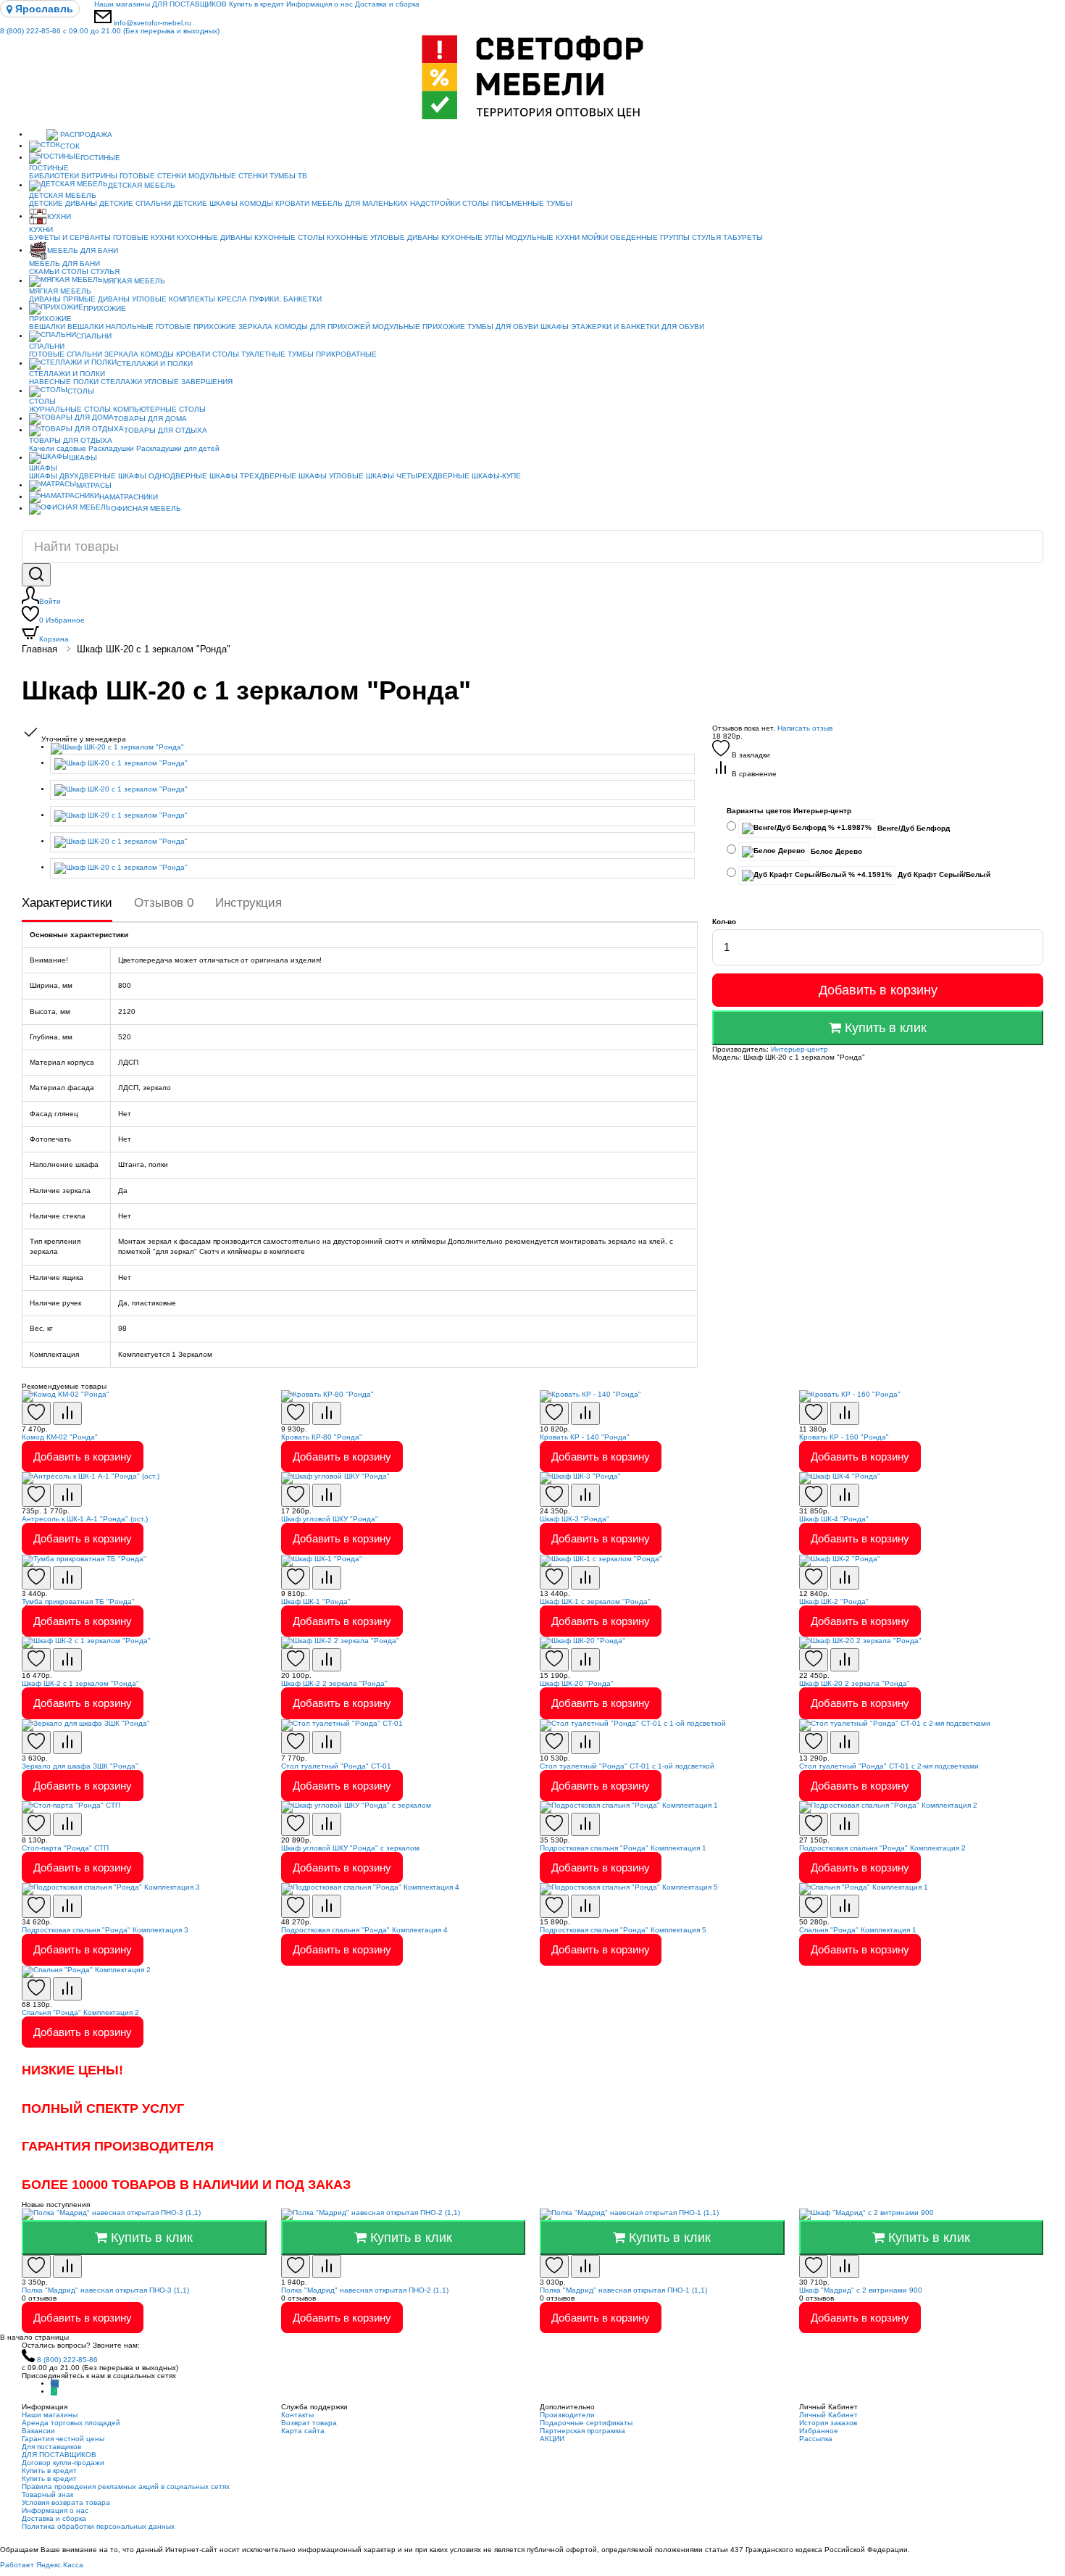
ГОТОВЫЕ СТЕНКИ (153, 176)
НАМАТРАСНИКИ (129, 497)
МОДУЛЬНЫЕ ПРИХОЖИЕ (419, 327)
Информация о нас (319, 4)
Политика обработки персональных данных (98, 2526)
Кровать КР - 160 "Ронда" (844, 1437)
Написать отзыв (805, 728)
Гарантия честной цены (63, 2439)
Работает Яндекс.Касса (42, 2565)
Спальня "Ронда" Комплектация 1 (858, 1930)
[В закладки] (36, 1413)
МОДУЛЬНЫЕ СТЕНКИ (228, 176)
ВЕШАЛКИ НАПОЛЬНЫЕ (110, 327)
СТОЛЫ (75, 271)
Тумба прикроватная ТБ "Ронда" (78, 1601)
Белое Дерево (835, 851)
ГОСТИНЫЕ (100, 158)
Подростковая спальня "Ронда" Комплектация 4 (364, 1930)
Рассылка (816, 2439)
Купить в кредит (256, 4)
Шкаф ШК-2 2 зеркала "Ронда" (334, 1683)
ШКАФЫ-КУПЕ (496, 476)
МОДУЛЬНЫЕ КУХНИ (543, 237)
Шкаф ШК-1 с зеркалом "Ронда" (595, 1601)
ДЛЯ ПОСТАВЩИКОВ (189, 4)
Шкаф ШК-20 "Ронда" (577, 1683)
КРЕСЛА (232, 299)
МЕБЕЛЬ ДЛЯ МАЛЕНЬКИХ (360, 203)
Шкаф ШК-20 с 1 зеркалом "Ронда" (154, 649)
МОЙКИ (595, 237)
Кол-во (724, 922)
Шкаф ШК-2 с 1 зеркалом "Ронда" (80, 1683)
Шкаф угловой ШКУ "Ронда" (330, 1519)
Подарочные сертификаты (586, 2423)
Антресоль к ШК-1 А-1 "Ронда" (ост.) (85, 1519)
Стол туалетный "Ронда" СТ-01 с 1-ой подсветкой (627, 1766)
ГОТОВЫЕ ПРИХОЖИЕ (196, 327)
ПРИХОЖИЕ (105, 308)
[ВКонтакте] (55, 2384)
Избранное (62, 620)
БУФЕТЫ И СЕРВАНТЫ (70, 237)
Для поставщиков (51, 2447)
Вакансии (38, 2431)
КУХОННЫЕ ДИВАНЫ (214, 237)
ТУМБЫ (559, 203)
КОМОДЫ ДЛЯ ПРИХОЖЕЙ (322, 327)
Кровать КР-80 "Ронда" (322, 1437)
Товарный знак (47, 2494)
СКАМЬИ (44, 271)
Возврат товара (309, 2423)
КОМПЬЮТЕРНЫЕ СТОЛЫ (159, 409)
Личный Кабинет (828, 2415)
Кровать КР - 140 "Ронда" (585, 1437)
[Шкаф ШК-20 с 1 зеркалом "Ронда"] (374, 749)
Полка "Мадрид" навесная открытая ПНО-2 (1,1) (365, 2290)
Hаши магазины (122, 4)
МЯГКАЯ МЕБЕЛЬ (134, 281)
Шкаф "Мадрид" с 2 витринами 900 (861, 2290)
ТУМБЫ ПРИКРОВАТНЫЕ (332, 354)
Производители (567, 2415)
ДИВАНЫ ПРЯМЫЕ (62, 299)
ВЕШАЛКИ (47, 327)
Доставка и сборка (387, 4)
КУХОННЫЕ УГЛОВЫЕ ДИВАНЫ (383, 237)
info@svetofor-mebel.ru (153, 23)
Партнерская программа (582, 2431)
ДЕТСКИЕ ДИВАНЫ (63, 203)
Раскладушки (111, 448)
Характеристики (67, 903)
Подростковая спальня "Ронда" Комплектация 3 (105, 1930)
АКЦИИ (552, 2439)
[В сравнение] (67, 1413)
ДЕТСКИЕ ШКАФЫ (205, 203)
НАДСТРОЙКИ (435, 203)
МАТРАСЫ (94, 485)
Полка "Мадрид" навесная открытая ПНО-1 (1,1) (623, 2290)
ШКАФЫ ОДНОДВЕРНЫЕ (163, 476)
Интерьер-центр (799, 1049)
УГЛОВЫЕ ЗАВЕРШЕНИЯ (188, 382)
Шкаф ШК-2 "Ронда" (834, 1601)
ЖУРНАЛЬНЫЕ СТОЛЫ (70, 409)
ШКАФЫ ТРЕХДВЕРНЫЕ (253, 476)
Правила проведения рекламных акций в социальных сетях (126, 2486)
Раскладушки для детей (178, 448)
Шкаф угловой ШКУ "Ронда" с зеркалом (350, 1848)
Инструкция (248, 903)
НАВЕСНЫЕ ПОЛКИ (64, 382)
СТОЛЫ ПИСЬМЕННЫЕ (503, 203)
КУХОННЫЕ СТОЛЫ (289, 237)
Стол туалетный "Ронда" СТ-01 (336, 1766)
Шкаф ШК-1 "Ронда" (316, 1601)
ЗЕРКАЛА (255, 327)
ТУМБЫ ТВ (288, 176)
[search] (36, 575)
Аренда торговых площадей (71, 2423)
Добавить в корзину (878, 990)
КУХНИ (59, 216)
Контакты (297, 2415)
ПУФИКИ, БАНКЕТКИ (285, 299)
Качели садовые (58, 448)
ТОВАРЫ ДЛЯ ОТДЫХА (166, 430)
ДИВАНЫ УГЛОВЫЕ (132, 299)
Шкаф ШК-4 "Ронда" (834, 1519)
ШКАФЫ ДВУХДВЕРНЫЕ (72, 476)
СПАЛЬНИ (94, 336)
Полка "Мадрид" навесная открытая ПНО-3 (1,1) (105, 2290)
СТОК (70, 146)
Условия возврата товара (66, 2502)
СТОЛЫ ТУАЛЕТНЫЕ (249, 354)
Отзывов (164, 903)
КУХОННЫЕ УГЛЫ (472, 237)
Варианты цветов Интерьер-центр (789, 811)
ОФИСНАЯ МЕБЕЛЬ (146, 508)
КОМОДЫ (256, 203)
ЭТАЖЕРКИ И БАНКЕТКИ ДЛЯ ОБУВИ (638, 327)
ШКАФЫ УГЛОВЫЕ (331, 476)
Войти (50, 601)
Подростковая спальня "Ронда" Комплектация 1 (623, 1848)
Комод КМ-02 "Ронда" (60, 1437)
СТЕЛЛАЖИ (121, 382)
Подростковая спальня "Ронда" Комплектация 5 (623, 1930)
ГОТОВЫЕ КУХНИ (144, 237)
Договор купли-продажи (63, 2463)
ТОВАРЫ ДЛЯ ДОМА (150, 419)
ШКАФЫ (555, 327)
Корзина (54, 639)
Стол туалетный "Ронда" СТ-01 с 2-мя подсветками (889, 1766)
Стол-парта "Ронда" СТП (65, 1848)
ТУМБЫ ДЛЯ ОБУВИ (503, 327)
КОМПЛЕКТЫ (192, 299)
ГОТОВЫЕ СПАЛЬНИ (66, 354)
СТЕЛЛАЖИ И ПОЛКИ (155, 363)
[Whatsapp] (54, 2392)
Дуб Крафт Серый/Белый (943, 874)
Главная (39, 649)
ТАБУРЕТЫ (743, 237)
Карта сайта (303, 2431)
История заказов (828, 2423)
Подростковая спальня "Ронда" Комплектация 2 (882, 1848)
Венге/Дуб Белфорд (912, 828)
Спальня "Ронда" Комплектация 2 (80, 2012)
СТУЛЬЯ (706, 237)
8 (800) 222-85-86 (110, 31)
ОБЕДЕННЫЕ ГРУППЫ (650, 237)
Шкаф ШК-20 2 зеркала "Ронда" (855, 1683)
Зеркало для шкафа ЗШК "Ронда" (80, 1766)
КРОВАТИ (292, 203)
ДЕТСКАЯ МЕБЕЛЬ (142, 185)
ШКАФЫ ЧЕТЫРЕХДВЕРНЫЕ (418, 476)
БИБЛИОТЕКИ (54, 176)
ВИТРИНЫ (99, 176)
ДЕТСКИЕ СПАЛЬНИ (135, 203)
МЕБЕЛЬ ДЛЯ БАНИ (83, 250)
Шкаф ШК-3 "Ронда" (575, 1519)
